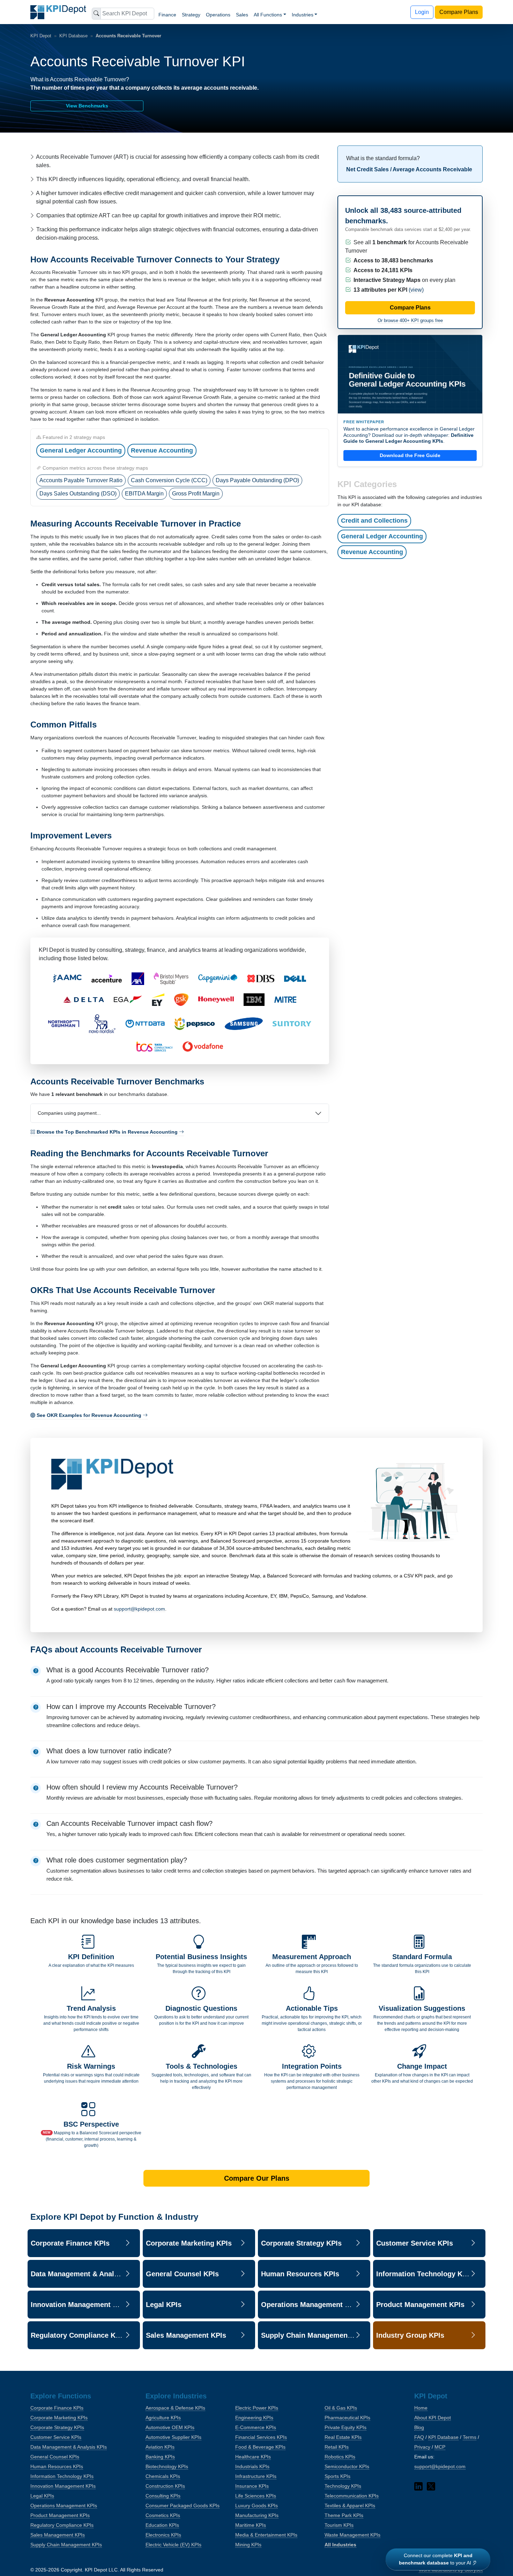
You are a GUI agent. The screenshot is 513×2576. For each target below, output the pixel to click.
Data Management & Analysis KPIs (69, 2447)
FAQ (419, 2437)
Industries (303, 15)
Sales (242, 15)
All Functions (268, 15)
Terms (470, 2437)
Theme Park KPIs (344, 2515)
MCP (440, 2447)
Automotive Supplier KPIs (173, 2437)
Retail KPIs (337, 2447)
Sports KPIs (337, 2476)
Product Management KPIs (60, 2515)
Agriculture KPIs (163, 2418)
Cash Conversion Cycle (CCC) (169, 480)
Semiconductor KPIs (347, 2466)
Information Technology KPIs (62, 2476)
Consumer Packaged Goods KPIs (183, 2506)
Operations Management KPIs (64, 2506)
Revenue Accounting (162, 450)
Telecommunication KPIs (352, 2496)
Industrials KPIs (252, 2466)
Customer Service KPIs (56, 2437)
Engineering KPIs (254, 2418)
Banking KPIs (160, 2457)
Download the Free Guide (410, 455)
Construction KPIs (165, 2486)
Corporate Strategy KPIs (57, 2427)
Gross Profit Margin (196, 494)
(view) (416, 290)
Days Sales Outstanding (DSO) (78, 494)
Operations (218, 15)
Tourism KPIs (339, 2525)
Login (422, 12)
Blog (419, 2427)
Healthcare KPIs (253, 2457)
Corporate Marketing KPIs (59, 2418)
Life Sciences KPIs (256, 2496)
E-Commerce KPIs (256, 2427)
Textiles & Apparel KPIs (350, 2506)
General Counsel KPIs (55, 2457)
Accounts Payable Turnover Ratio (81, 480)
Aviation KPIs (160, 2447)
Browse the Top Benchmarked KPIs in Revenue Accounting (108, 1132)
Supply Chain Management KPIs (66, 2545)
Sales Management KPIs (58, 2535)
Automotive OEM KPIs (170, 2427)
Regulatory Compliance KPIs (62, 2525)
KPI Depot (41, 36)
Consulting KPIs (163, 2496)
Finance (167, 15)
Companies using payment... (69, 1113)
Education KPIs (162, 2525)
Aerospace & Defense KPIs (175, 2408)
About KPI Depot (433, 2418)
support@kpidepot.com (139, 1609)
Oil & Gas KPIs (341, 2408)
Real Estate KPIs (343, 2437)
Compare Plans (459, 12)
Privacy (422, 2447)
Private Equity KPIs (345, 2427)
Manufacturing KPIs (257, 2515)
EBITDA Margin (144, 494)
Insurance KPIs (252, 2486)
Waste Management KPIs (352, 2535)
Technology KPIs (343, 2486)
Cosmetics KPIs (163, 2515)
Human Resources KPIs (57, 2466)
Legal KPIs (42, 2496)
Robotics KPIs (340, 2457)
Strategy (191, 15)
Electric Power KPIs (257, 2408)
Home (421, 2408)
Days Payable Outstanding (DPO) (257, 480)
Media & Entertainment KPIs (266, 2535)
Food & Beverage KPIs (260, 2447)
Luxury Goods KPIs (256, 2506)
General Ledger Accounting (81, 450)
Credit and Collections (374, 521)
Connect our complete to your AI (436, 2559)
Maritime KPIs (251, 2525)
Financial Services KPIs (261, 2437)
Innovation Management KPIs (63, 2486)
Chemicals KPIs (163, 2476)
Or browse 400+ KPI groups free (410, 320)
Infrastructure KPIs (256, 2476)
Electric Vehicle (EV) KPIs (173, 2545)
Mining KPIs (248, 2545)
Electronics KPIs (163, 2535)
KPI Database (73, 36)
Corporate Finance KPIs (57, 2408)
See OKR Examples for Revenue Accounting (90, 1415)
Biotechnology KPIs (167, 2466)
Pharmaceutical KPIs (347, 2418)
